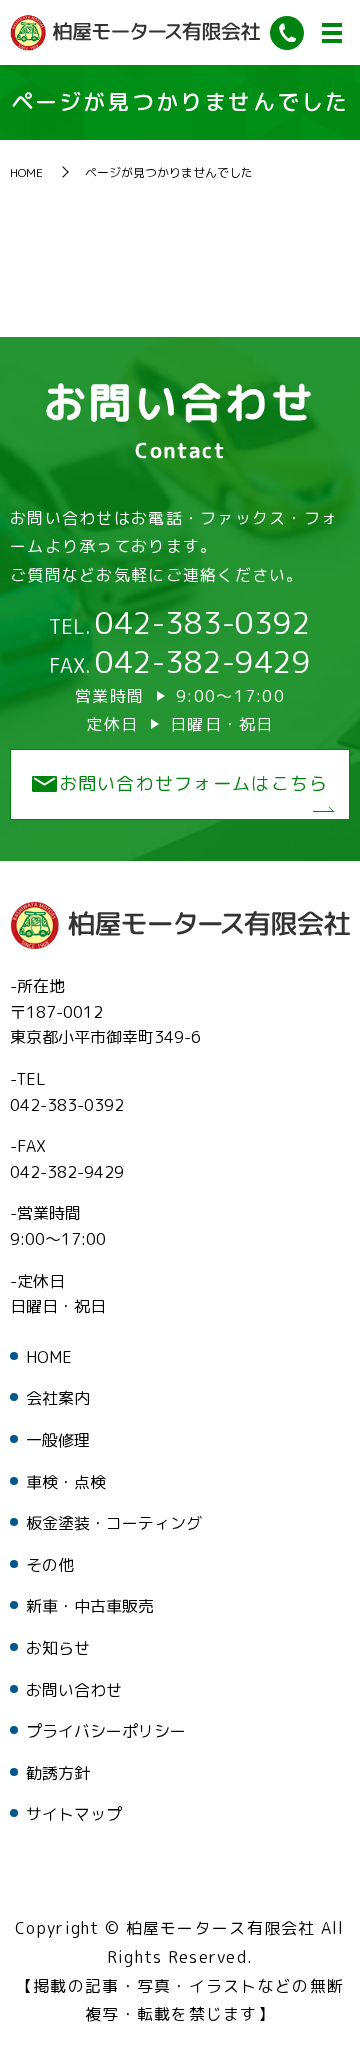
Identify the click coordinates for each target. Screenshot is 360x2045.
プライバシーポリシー (106, 1731)
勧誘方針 (58, 1773)
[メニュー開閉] (332, 33)
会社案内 (58, 1398)
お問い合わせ (74, 1690)
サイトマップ (74, 1814)
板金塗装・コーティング (114, 1523)
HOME (26, 172)
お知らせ (58, 1648)
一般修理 (58, 1440)
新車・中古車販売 (90, 1606)
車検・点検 (66, 1482)
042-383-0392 (203, 623)
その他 (50, 1565)
